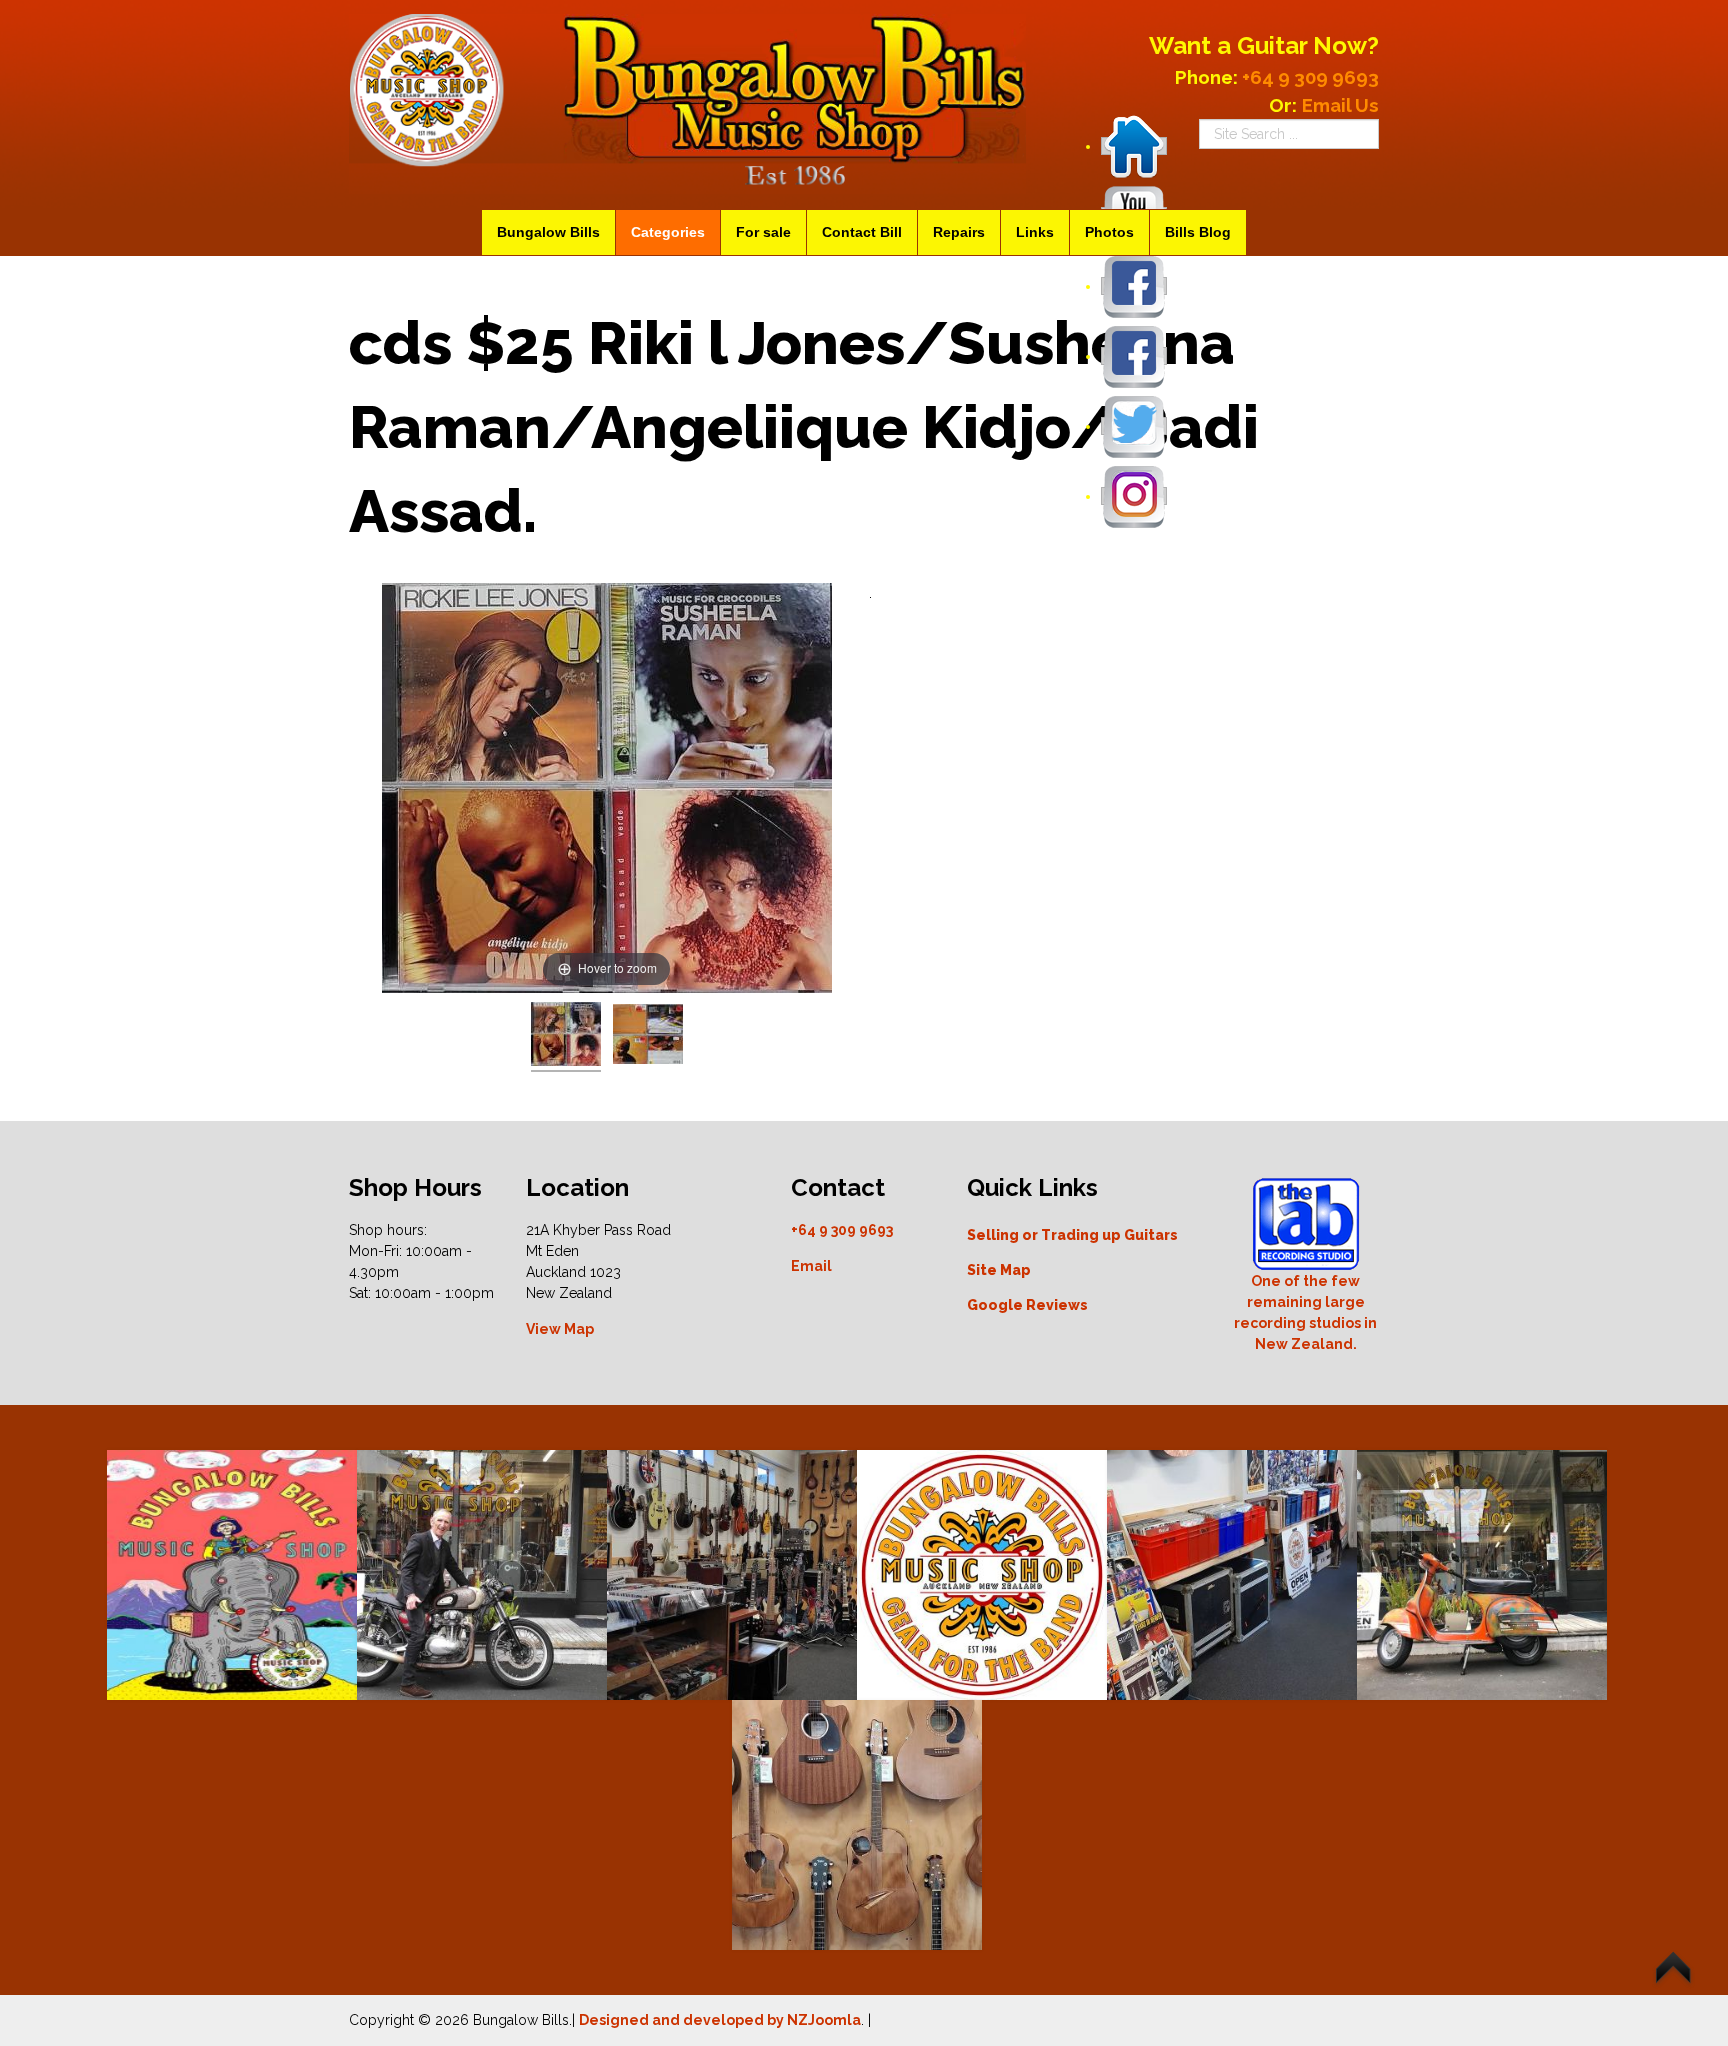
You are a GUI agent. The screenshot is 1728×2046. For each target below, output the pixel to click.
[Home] (1134, 146)
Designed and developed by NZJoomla (720, 2020)
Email (811, 1266)
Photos (1109, 232)
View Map (560, 1329)
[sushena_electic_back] (648, 1037)
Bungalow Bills (548, 232)
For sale (763, 232)
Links (1035, 232)
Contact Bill (862, 232)
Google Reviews (1027, 1305)
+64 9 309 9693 (842, 1230)
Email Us (1340, 105)
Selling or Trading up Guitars (1072, 1235)
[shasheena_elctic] (566, 1037)
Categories (668, 232)
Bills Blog (1198, 232)
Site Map (999, 1270)
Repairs (959, 232)
